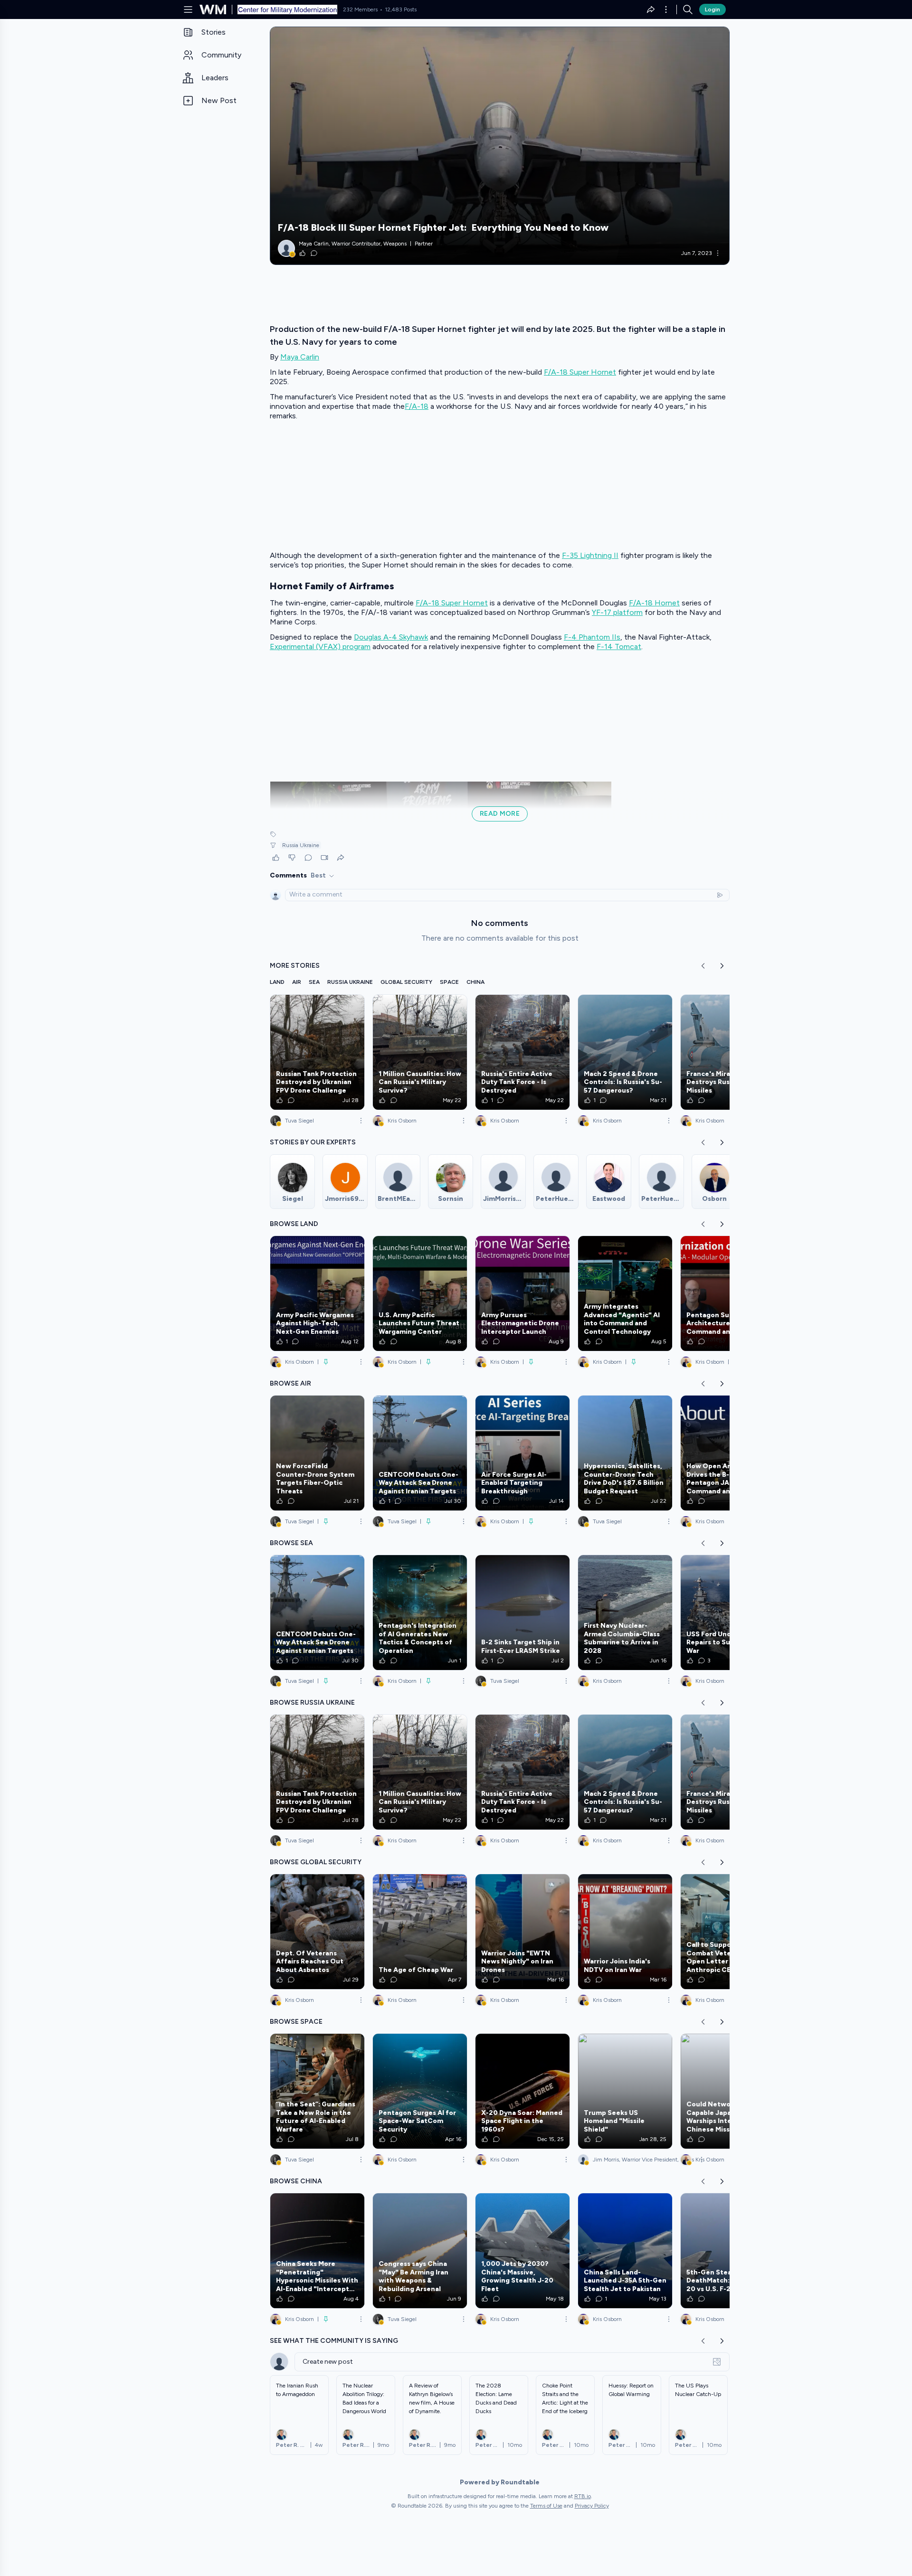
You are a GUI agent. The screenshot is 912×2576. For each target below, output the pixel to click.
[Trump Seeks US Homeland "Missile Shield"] (625, 2091)
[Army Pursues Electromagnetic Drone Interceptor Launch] (522, 1293)
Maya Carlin (300, 357)
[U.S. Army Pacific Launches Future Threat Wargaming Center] (420, 1293)
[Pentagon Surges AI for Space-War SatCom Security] (420, 2091)
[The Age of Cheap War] (420, 1932)
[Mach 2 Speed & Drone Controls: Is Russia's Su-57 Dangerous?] (625, 1052)
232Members (360, 9)
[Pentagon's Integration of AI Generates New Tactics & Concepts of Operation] (420, 1613)
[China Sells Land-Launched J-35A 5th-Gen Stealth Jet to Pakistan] (625, 2251)
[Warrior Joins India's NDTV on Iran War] (625, 1932)
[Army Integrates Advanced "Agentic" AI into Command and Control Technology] (625, 1293)
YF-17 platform (617, 612)
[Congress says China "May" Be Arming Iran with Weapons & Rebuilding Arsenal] (420, 2251)
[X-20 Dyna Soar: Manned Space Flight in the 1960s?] (522, 2091)
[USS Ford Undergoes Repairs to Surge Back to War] (728, 1613)
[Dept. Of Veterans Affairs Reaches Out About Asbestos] (317, 1932)
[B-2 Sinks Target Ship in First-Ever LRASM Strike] (522, 1613)
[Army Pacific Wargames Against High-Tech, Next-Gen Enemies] (317, 1293)
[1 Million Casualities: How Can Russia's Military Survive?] (420, 1052)
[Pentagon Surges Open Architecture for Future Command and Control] (728, 1293)
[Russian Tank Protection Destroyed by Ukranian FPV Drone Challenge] (317, 1052)
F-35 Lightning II (590, 555)
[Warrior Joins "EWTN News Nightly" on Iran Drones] (522, 1932)
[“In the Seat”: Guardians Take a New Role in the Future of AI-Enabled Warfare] (317, 2091)
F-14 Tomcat (619, 646)
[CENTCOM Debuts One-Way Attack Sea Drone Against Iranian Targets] (420, 1453)
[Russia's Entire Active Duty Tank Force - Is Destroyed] (522, 1052)
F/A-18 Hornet (654, 603)
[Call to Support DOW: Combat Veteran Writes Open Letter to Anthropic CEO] (728, 1932)
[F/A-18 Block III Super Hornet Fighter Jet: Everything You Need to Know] (500, 146)
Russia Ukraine (301, 845)
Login (712, 9)
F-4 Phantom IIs (592, 637)
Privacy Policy (592, 2506)
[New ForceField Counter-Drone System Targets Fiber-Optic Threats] (317, 1453)
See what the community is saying (334, 2341)
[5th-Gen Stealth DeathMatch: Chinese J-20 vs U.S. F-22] (728, 2251)
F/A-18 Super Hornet (580, 372)
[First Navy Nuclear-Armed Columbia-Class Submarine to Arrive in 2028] (625, 1613)
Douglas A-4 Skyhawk (391, 637)
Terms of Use (546, 2506)
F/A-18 (417, 406)
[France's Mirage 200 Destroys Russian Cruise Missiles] (728, 1052)
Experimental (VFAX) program (320, 646)
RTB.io (583, 2496)
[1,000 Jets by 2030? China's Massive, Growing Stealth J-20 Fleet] (522, 2251)
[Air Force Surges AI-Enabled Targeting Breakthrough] (522, 1453)
